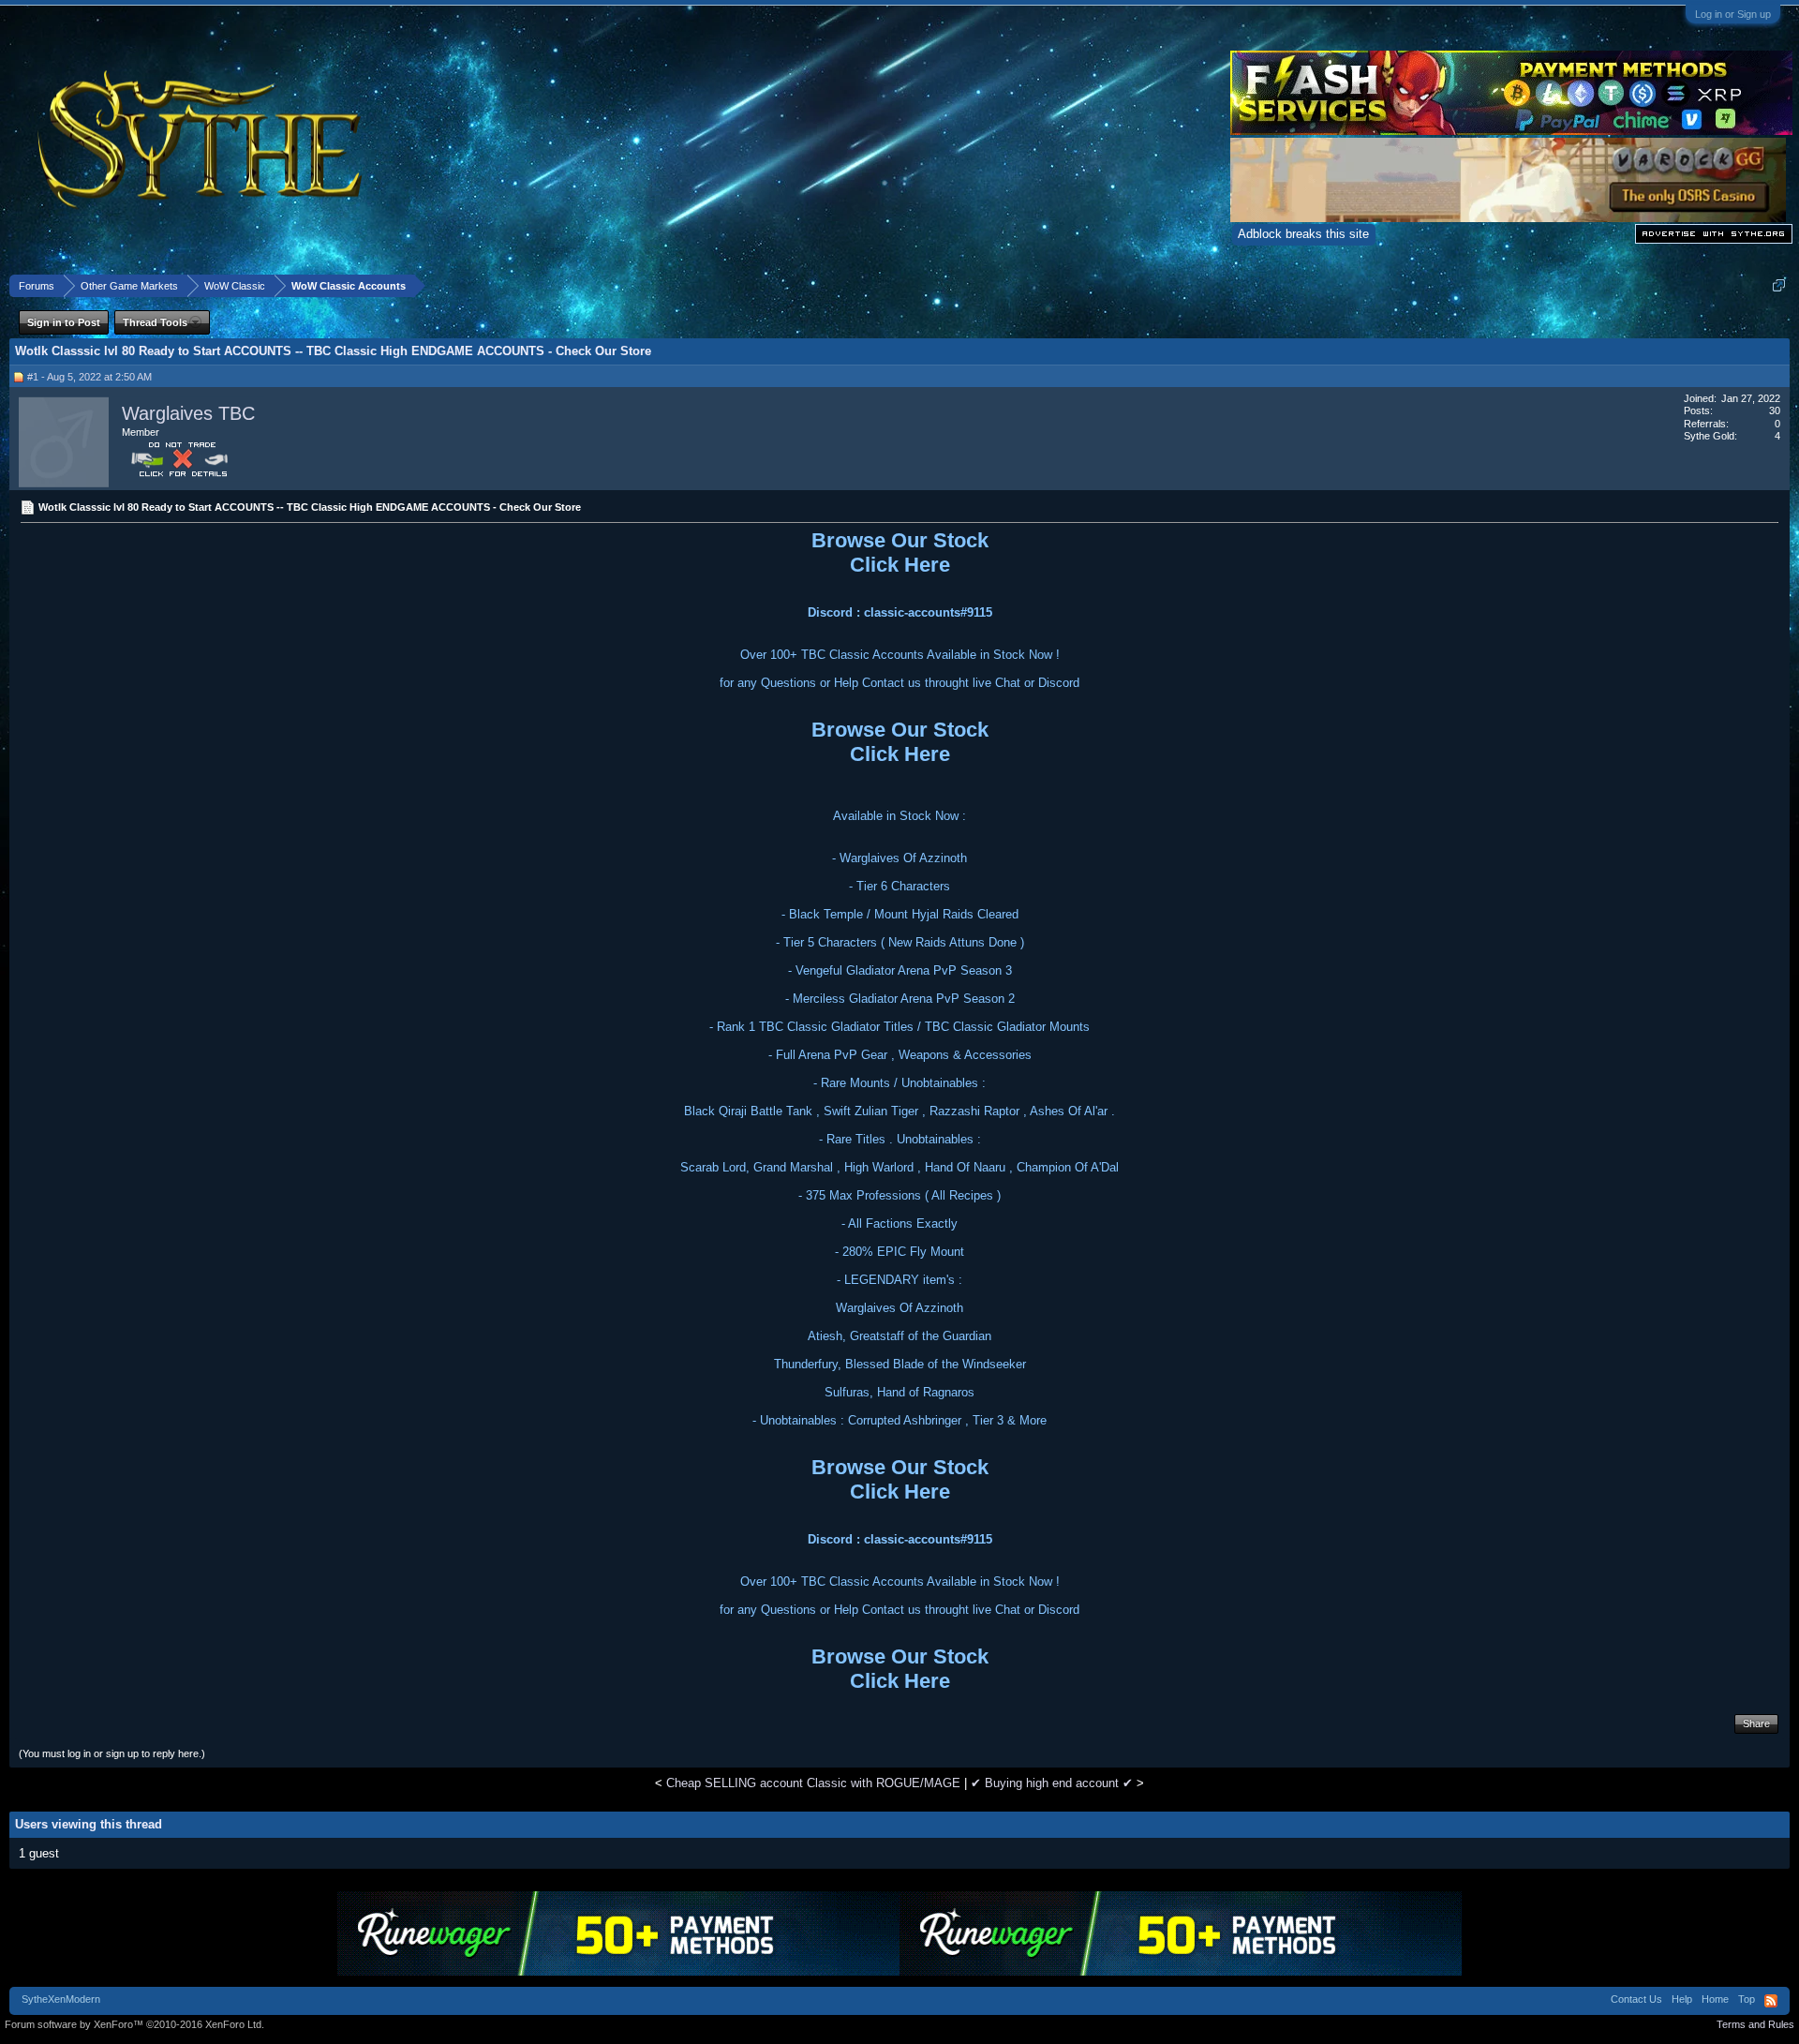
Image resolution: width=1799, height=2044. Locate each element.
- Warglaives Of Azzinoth (899, 858)
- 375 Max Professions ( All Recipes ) (899, 1195)
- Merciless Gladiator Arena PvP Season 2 (900, 999)
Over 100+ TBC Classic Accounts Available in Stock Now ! (900, 655)
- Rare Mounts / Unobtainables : (899, 1083)
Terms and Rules (1755, 2024)
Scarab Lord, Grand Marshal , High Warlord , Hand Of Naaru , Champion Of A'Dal (899, 1167)
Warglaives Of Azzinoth (899, 1308)
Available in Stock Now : (899, 816)
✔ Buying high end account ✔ (1052, 1783)
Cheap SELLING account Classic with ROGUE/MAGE (813, 1783)
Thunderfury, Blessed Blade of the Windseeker (900, 1364)
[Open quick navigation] (1779, 285)
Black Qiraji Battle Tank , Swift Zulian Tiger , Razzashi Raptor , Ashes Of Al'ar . (899, 1111)
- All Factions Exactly (899, 1223)
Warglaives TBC (188, 413)
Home (1715, 1999)
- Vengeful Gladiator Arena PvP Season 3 (900, 970)
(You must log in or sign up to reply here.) (112, 1753)
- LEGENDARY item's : (899, 1280)
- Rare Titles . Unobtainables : (900, 1139)
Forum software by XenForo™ (134, 2024)
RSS (1771, 2001)
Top (1747, 1999)
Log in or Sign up (1733, 14)
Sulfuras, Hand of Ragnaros (899, 1392)
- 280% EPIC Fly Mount (899, 1252)
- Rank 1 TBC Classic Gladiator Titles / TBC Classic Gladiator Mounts (899, 1027)
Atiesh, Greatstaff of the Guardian (899, 1336)
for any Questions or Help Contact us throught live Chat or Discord (899, 683)
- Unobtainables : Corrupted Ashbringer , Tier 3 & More (899, 1420)
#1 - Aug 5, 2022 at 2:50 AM (89, 377)
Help (1682, 1999)
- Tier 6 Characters (899, 886)
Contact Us (1636, 1999)
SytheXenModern (61, 1999)
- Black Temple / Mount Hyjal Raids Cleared (900, 914)
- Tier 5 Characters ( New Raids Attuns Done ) (900, 942)
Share (1756, 1723)
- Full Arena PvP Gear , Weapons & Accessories (900, 1055)
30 (1775, 410)
